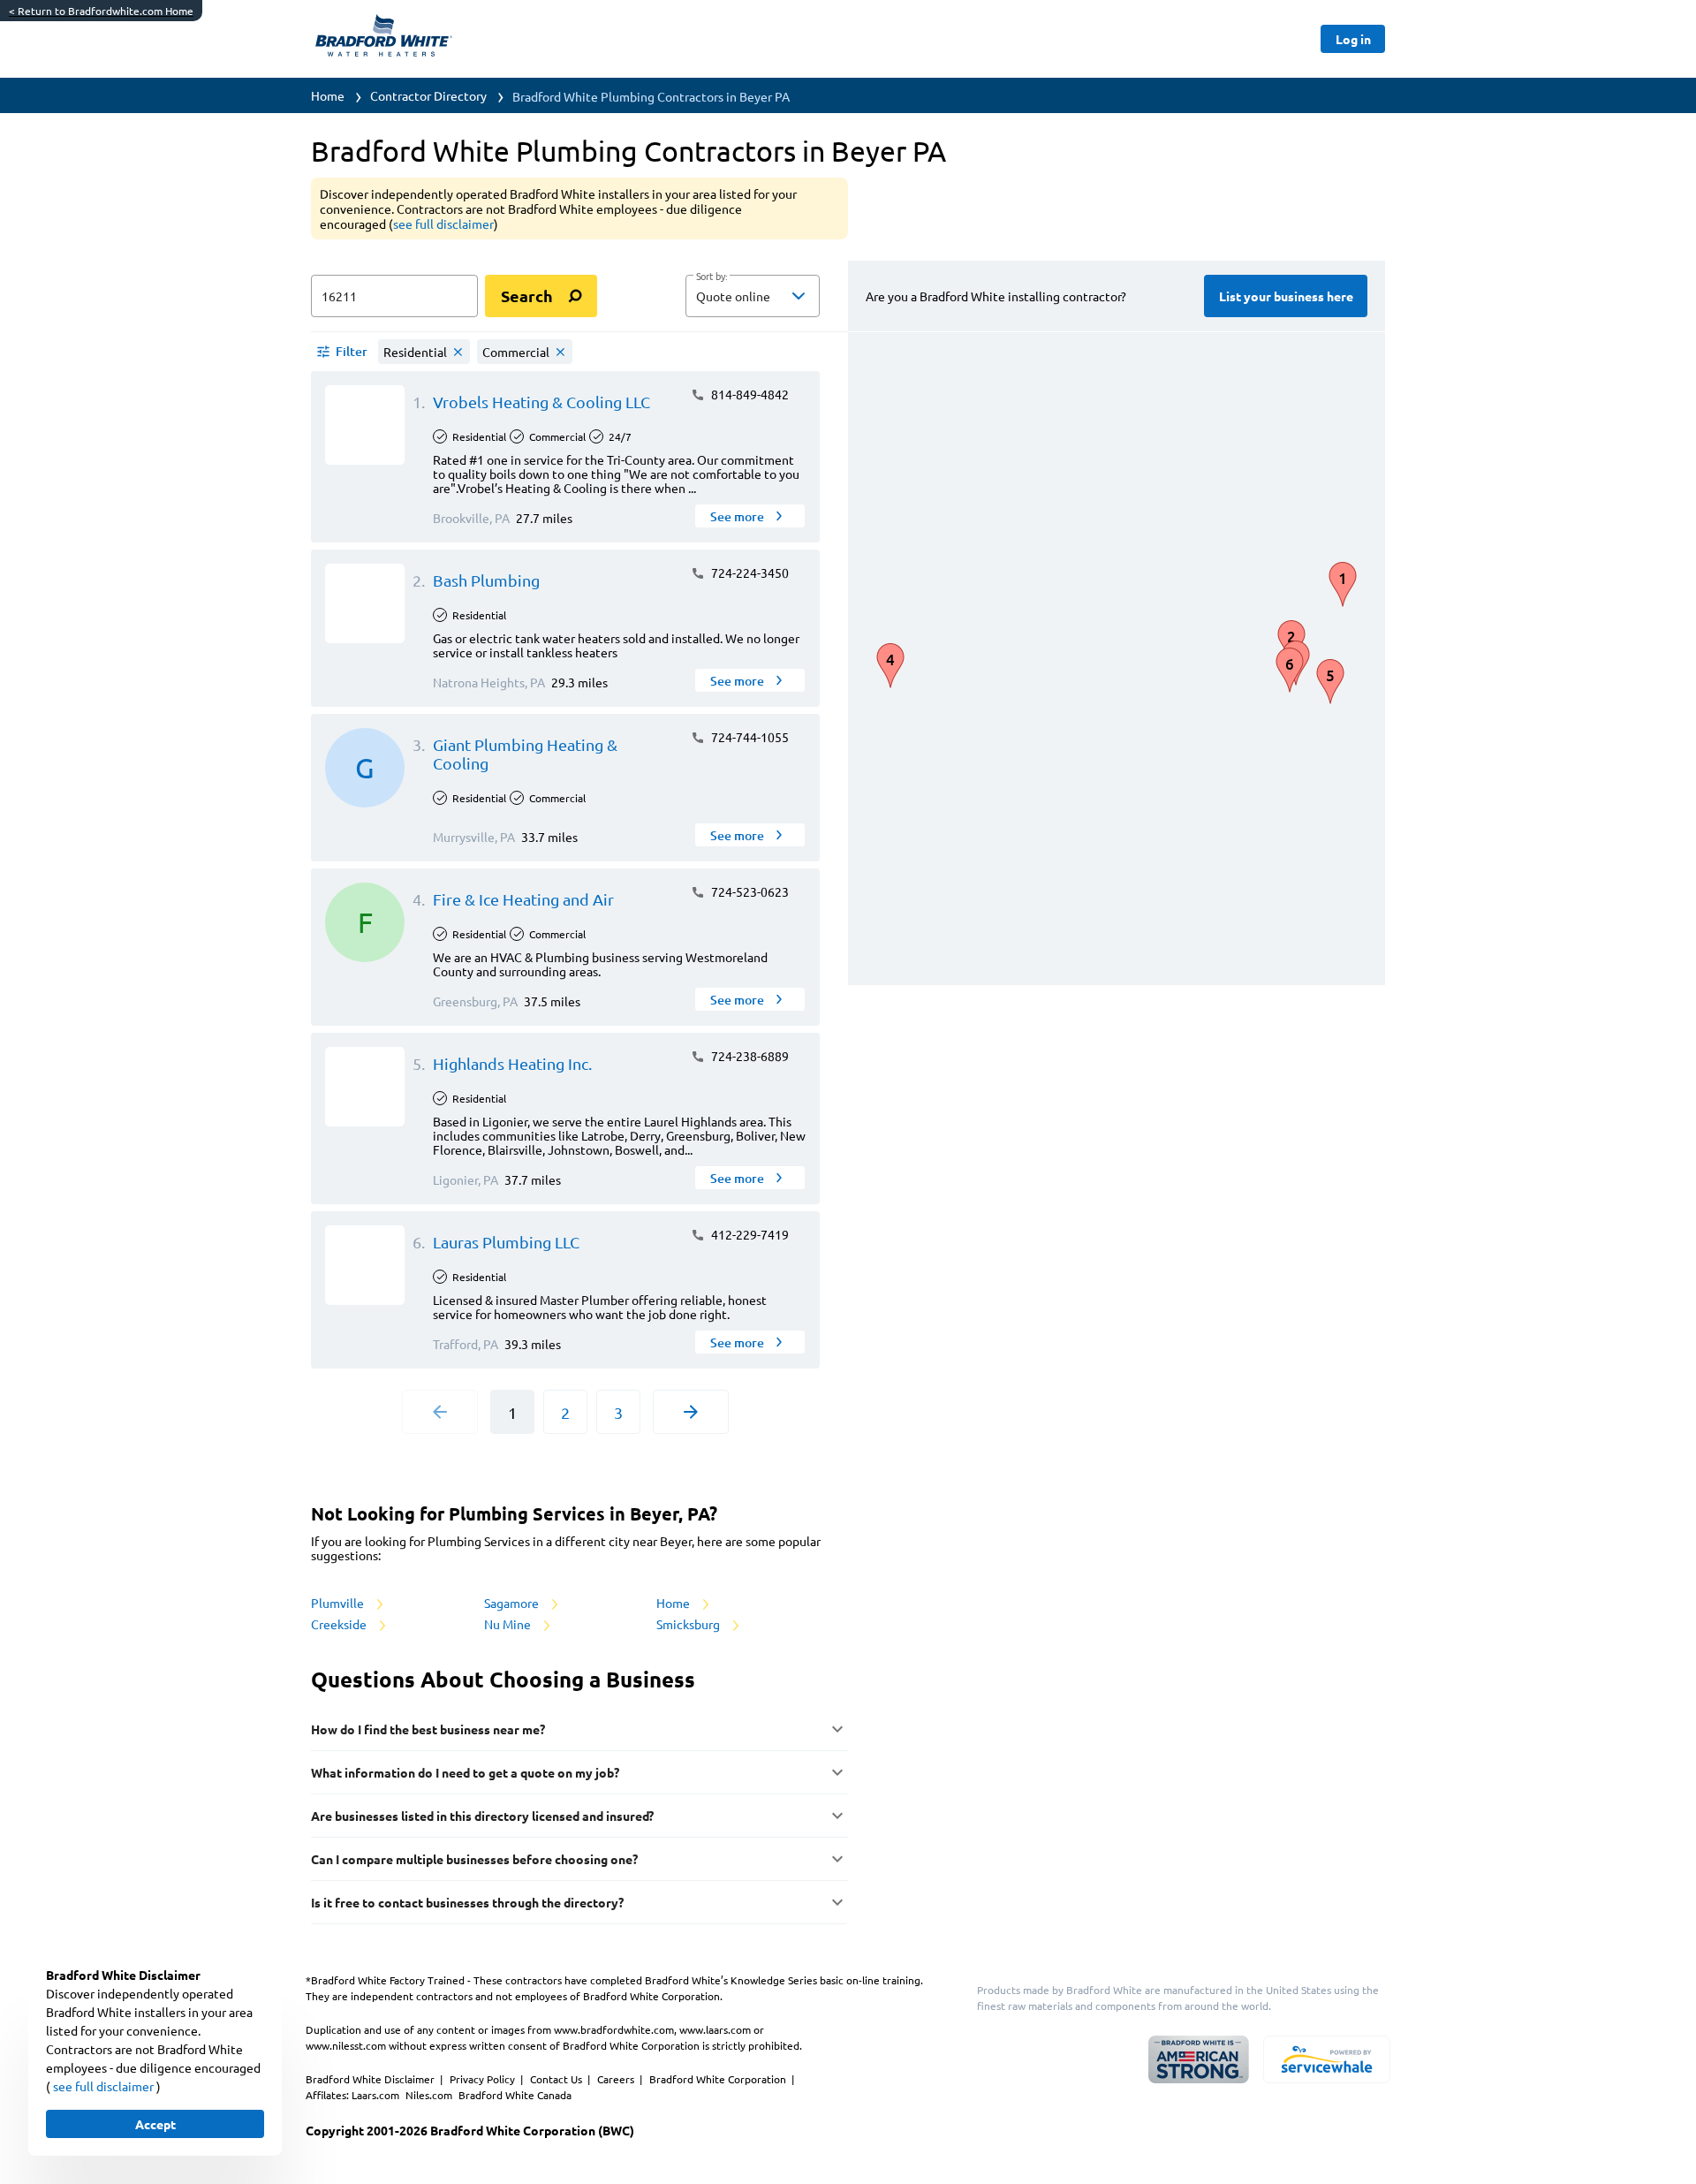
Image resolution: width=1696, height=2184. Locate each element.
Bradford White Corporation (719, 2079)
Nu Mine (509, 1624)
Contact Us (557, 2079)
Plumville (339, 1603)
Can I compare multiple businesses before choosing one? (474, 1859)
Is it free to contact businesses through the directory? (467, 1902)
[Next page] (691, 1412)
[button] (753, 296)
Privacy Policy (484, 2079)
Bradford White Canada (515, 2095)
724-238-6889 (749, 1056)
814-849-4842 (749, 394)
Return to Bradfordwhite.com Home (101, 11)
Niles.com (430, 2095)
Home (328, 95)
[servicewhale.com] (1327, 2059)
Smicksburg (689, 1624)
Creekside (340, 1624)
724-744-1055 (749, 737)
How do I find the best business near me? (428, 1729)
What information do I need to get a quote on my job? (465, 1772)
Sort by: (712, 277)
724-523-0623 (749, 891)
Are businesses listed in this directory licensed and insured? (482, 1816)
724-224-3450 (749, 573)
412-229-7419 (749, 1234)
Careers (617, 2079)
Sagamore (513, 1603)
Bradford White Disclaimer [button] (371, 2079)
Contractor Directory (428, 95)
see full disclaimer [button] (443, 224)
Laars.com (377, 2095)
